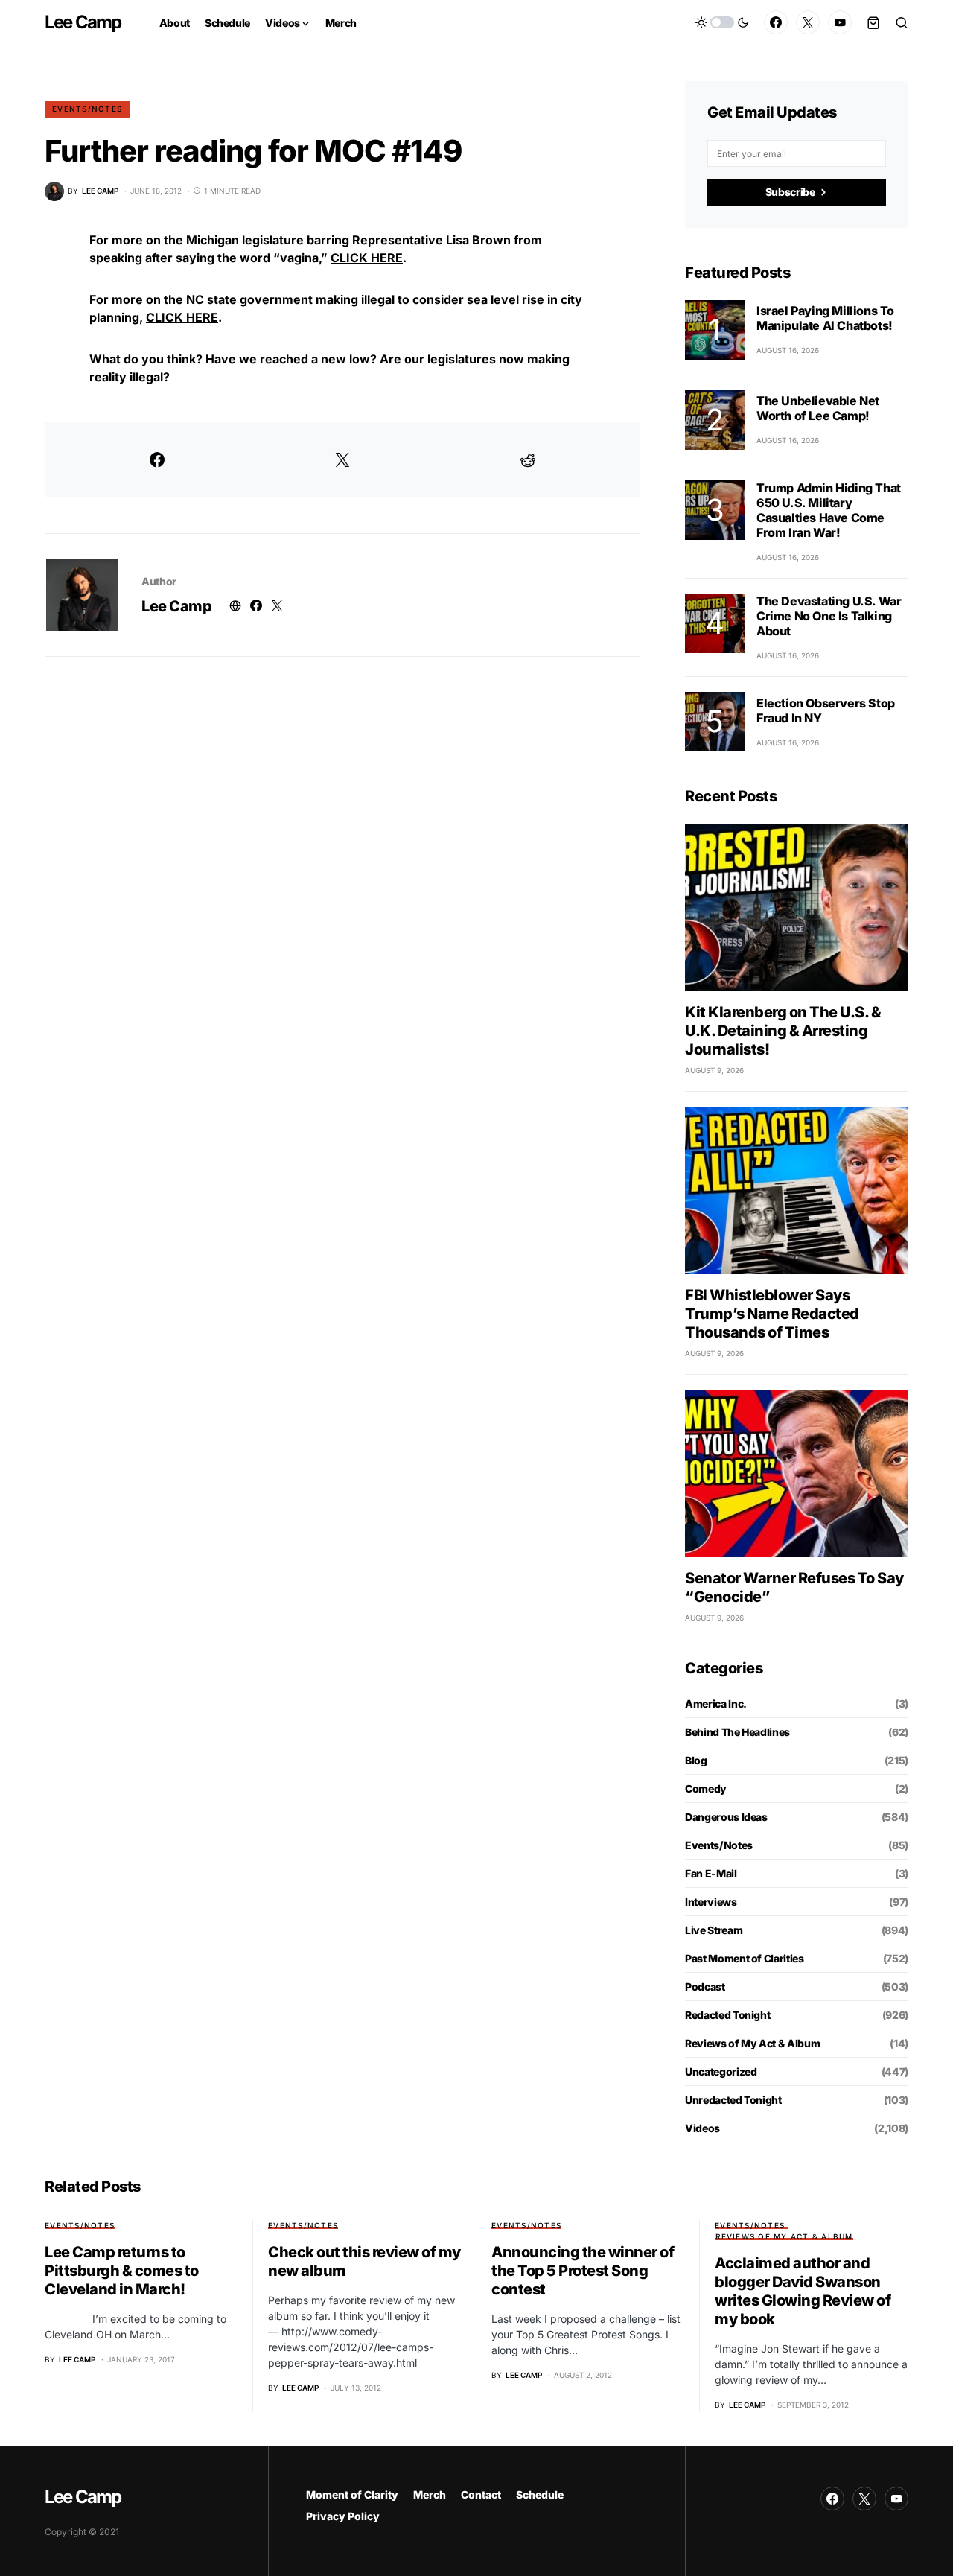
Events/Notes (87, 109)
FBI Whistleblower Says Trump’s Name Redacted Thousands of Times (772, 1314)
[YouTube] (840, 22)
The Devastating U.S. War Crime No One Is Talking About (829, 616)
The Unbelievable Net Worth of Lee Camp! (818, 408)
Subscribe (790, 192)
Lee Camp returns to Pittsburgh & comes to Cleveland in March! (122, 2271)
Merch (430, 2494)
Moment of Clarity (352, 2494)
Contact (481, 2494)
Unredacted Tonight (733, 2100)
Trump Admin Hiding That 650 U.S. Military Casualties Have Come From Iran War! (829, 510)
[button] (722, 22)
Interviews (711, 1902)
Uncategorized (721, 2071)
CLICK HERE (367, 258)
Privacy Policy (343, 2516)
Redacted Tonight (727, 2015)
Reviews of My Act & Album (752, 2043)
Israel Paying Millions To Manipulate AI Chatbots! (825, 318)
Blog (696, 1760)
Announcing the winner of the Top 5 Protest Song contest (583, 2271)
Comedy (706, 1788)
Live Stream (714, 1930)
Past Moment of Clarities (745, 1958)
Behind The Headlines (737, 1732)
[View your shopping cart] (873, 22)
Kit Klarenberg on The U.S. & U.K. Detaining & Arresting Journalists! (783, 1031)
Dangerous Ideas (726, 1817)
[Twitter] (808, 22)
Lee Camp (83, 22)
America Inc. (716, 1704)
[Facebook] (776, 22)
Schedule (540, 2494)
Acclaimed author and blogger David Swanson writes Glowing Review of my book (803, 2291)
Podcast (705, 1987)
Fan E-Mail (711, 1873)
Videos (702, 2128)
